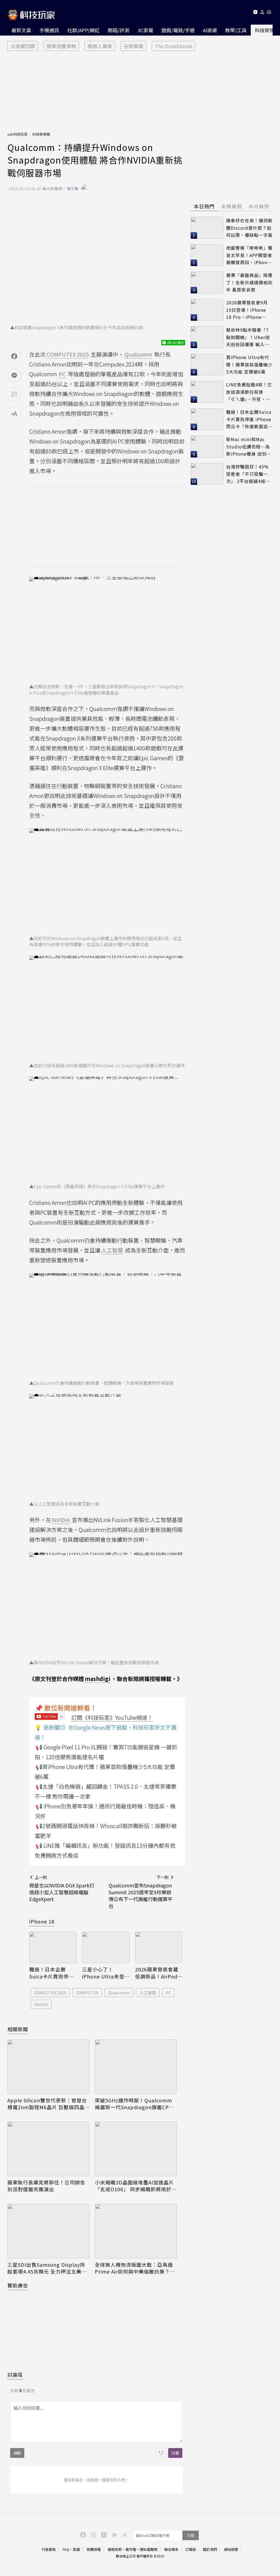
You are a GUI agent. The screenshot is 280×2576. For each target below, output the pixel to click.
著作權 (131, 2549)
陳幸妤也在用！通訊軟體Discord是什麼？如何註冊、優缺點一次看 (249, 228)
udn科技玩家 (17, 134)
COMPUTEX (87, 1993)
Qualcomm (119, 1993)
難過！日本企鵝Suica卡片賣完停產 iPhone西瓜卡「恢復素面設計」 (52, 1973)
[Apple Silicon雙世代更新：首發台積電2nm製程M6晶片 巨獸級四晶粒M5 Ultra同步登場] (48, 2067)
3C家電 (145, 30)
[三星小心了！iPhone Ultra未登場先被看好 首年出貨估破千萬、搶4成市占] (106, 1948)
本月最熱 (259, 206)
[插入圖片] (161, 2453)
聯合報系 (171, 2549)
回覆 (175, 2453)
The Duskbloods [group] (173, 46)
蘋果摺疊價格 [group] (61, 46)
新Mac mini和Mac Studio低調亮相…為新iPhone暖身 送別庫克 (249, 447)
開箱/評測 (119, 30)
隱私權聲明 (149, 2549)
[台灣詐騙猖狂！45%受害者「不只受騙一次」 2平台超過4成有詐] (207, 474)
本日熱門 (204, 206)
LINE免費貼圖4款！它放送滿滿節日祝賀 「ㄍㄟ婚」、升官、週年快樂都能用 (249, 392)
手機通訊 (49, 30)
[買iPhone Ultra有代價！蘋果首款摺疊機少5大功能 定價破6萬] (207, 365)
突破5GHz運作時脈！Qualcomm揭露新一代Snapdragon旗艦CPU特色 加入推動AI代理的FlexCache (134, 2104)
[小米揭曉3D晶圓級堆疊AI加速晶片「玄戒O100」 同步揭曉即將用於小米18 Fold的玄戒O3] (136, 2149)
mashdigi (98, 1679)
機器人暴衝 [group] (100, 46)
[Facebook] (82, 2534)
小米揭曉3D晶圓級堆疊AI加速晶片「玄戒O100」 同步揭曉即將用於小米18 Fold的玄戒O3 (136, 2186)
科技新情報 (41, 134)
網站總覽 (231, 2549)
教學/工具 (236, 30)
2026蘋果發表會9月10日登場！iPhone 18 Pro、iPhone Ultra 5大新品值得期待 (248, 310)
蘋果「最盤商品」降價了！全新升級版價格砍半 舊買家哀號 (249, 282)
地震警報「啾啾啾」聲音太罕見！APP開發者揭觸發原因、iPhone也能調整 (249, 255)
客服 (76, 2549)
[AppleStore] (124, 2534)
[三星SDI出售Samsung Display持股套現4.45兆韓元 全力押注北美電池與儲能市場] (48, 2231)
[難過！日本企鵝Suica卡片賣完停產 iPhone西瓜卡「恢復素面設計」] (53, 1948)
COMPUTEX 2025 (50, 1993)
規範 (17, 2453)
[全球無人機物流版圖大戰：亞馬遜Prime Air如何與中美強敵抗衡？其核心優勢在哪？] (136, 2231)
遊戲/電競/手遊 (178, 30)
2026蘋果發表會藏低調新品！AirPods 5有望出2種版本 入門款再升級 (157, 1973)
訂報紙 (191, 2549)
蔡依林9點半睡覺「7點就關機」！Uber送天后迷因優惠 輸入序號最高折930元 (248, 337)
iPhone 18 (42, 1921)
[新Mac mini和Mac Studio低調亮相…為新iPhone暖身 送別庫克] (207, 447)
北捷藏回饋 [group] (23, 46)
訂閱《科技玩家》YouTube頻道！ (112, 1717)
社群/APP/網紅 (83, 30)
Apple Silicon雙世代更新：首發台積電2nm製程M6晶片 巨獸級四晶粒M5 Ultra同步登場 (47, 2104)
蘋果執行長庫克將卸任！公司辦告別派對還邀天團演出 (46, 2186)
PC (168, 1993)
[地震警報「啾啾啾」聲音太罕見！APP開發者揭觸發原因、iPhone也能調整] (207, 255)
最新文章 (21, 30)
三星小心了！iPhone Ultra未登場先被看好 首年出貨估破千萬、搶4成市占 (104, 1973)
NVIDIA (41, 2004)
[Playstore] (113, 2534)
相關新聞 (18, 2029)
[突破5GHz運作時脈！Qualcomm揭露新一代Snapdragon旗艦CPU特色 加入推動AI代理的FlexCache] (136, 2067)
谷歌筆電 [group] (133, 46)
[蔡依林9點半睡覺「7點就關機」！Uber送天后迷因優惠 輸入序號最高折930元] (207, 337)
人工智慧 (148, 1993)
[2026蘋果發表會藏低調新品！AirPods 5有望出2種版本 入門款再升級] (159, 1948)
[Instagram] (93, 2534)
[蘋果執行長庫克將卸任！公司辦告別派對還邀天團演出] (48, 2149)
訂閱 (191, 2535)
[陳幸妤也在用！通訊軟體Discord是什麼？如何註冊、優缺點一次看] (207, 228)
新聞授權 (94, 2549)
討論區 (15, 2374)
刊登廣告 (49, 2549)
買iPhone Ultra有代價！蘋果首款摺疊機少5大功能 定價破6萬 (249, 364)
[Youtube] (255, 13)
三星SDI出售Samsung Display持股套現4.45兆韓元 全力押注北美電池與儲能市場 (47, 2268)
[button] (262, 13)
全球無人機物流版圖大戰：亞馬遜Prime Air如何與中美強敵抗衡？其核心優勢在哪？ (135, 2268)
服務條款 (115, 2549)
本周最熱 (232, 206)
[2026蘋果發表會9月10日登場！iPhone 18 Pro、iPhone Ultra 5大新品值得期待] (207, 310)
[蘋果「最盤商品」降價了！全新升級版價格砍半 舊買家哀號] (207, 282)
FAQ (66, 2549)
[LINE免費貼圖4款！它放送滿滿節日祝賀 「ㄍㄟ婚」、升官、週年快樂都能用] (207, 392)
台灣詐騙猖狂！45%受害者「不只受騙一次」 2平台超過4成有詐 (248, 474)
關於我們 (210, 2549)
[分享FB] (14, 356)
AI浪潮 (210, 30)
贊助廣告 (18, 2285)
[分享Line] (14, 375)
